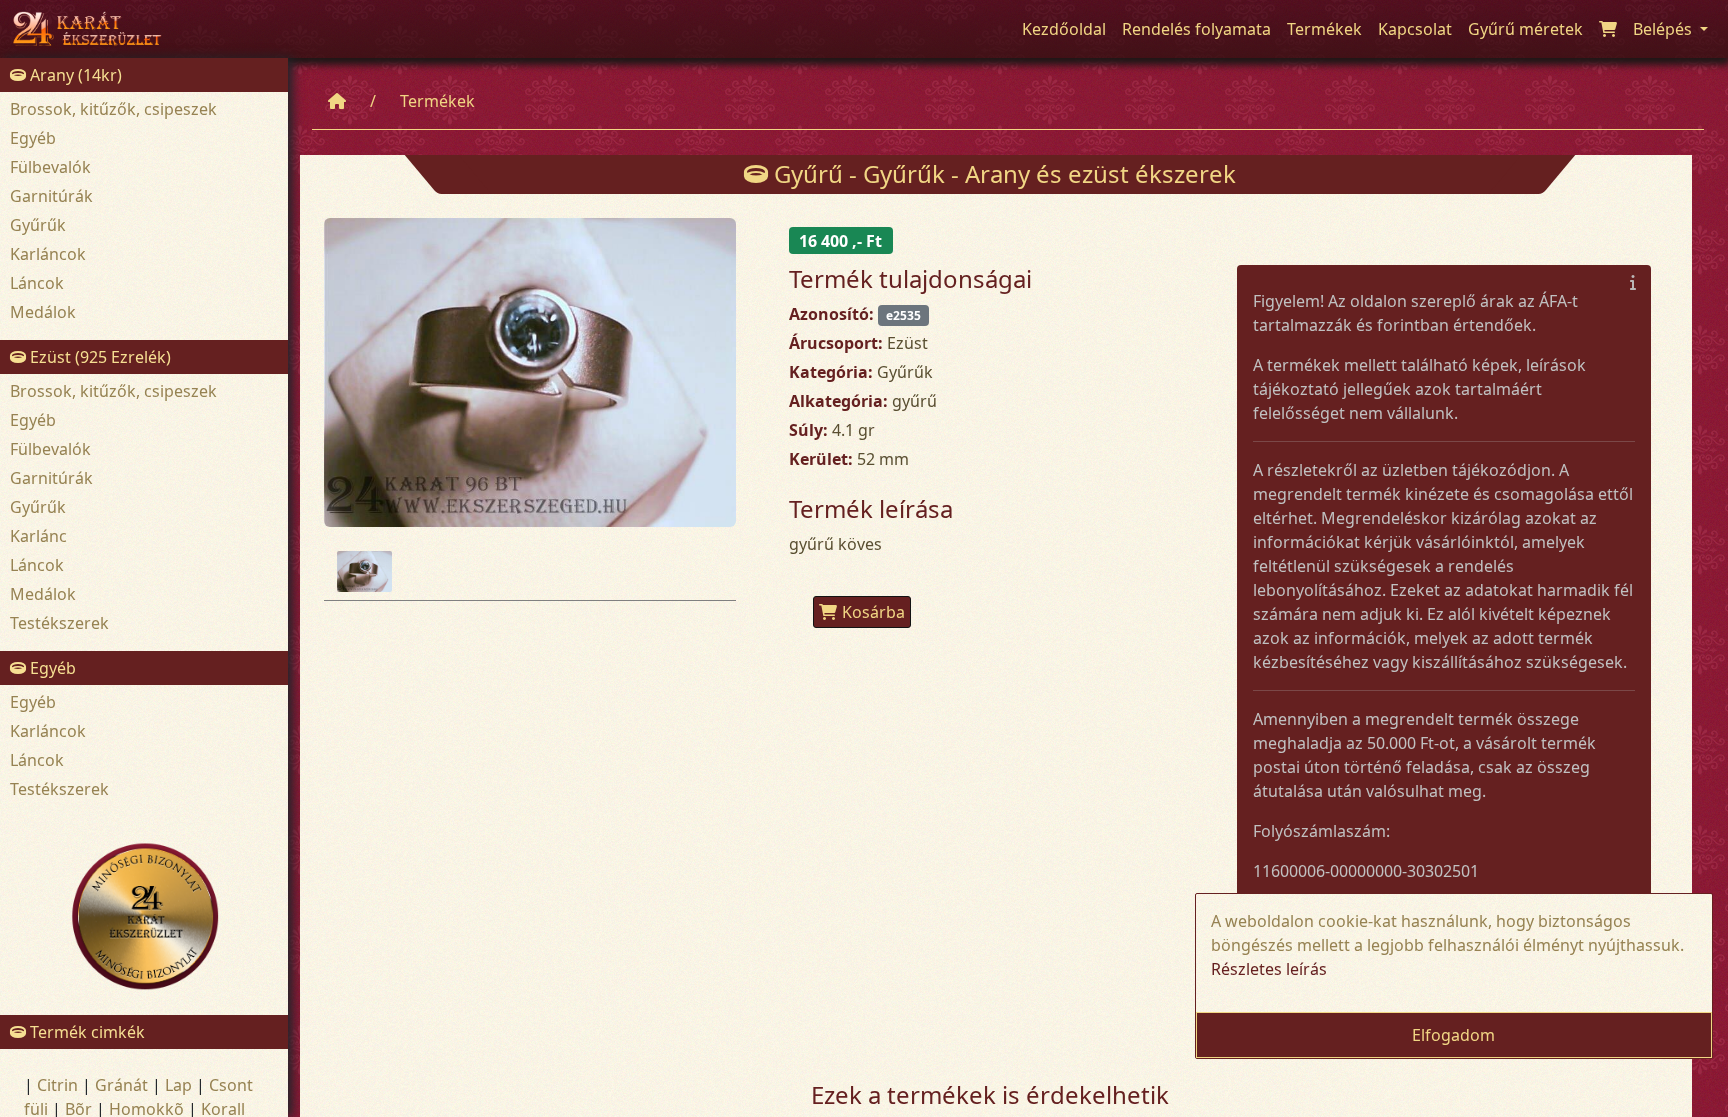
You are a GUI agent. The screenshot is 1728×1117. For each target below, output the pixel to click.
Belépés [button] (1664, 29)
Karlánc (38, 536)
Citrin (57, 1085)
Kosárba (873, 612)
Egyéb (33, 138)
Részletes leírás (1269, 969)
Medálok (43, 312)
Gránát (121, 1085)
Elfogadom (1453, 1035)
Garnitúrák (51, 196)
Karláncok (48, 254)
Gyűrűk (38, 225)
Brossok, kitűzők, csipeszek (113, 109)
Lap (178, 1085)
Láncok (37, 283)
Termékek (437, 101)
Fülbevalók (50, 167)
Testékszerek (59, 623)
